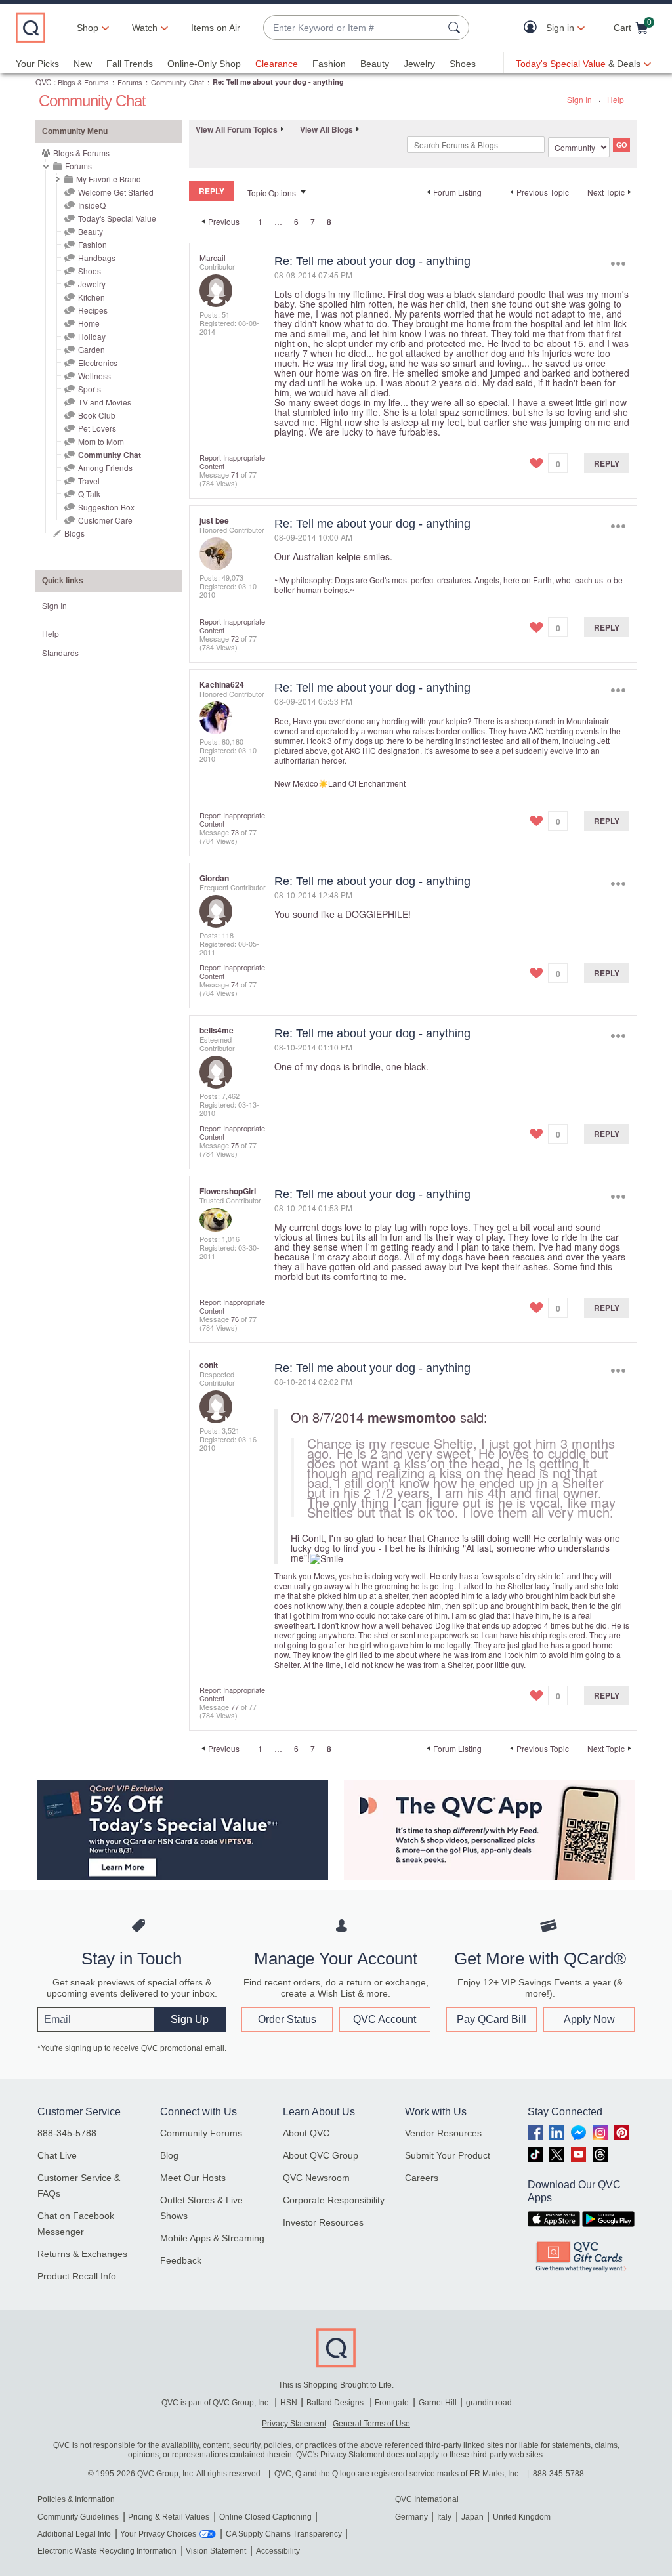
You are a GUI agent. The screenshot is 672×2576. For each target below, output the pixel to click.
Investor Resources (323, 2222)
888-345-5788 (67, 2133)
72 (235, 638)
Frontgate (392, 2403)
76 (235, 1319)
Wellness (94, 376)
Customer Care (105, 520)
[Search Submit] (456, 28)
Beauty (375, 64)
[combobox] (353, 28)
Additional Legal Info (74, 2534)
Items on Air (216, 28)
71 (235, 474)
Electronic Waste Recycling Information (107, 2551)
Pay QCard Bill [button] (492, 2019)
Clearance (277, 64)
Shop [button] (88, 28)
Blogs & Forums (83, 82)
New (83, 64)
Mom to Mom (101, 441)
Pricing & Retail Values (169, 2517)
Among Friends (105, 467)
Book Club (97, 415)
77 (235, 1707)
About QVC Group (321, 2155)
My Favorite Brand (109, 179)
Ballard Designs (336, 2403)
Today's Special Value (117, 218)
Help (616, 99)
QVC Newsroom (316, 2178)
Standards (60, 653)
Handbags (97, 258)
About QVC (306, 2133)
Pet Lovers (97, 428)
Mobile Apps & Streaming (212, 2238)
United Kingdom (522, 2517)
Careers (422, 2178)
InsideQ (92, 205)
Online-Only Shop (204, 64)
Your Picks (37, 64)
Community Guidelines (78, 2517)
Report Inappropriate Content (232, 462)
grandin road (489, 2403)
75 (235, 1145)
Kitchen (92, 297)
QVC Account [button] (385, 2019)
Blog (169, 2155)
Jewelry (419, 64)
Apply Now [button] (589, 2019)
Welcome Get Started (116, 192)
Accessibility (278, 2551)
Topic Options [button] (272, 193)
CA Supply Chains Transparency (284, 2534)
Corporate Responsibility (334, 2200)
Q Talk (89, 494)
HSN (289, 2403)
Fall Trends (130, 64)
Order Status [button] (287, 2019)
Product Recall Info (77, 2276)
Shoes (463, 64)
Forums (130, 82)
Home (89, 323)
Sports (90, 389)
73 (235, 832)
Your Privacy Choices (158, 2534)
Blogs (74, 533)
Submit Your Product (448, 2155)
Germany (411, 2517)
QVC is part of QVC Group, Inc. (216, 2403)
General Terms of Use (371, 2424)
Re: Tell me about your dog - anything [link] (278, 82)
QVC (44, 82)
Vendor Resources (443, 2133)
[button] (533, 28)
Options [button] (618, 264)
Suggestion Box (106, 507)
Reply (607, 463)
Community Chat (178, 82)
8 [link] (329, 222)
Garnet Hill (438, 2403)
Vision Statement (216, 2551)
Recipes (93, 310)
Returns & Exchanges (82, 2254)
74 (235, 984)
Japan (472, 2517)
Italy (444, 2517)
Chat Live (57, 2155)
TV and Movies (105, 402)
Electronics (98, 363)
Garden (92, 349)
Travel (89, 481)
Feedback (181, 2260)
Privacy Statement (294, 2424)
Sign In (579, 99)
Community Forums (201, 2133)
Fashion (329, 64)
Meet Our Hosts (193, 2178)
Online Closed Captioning (265, 2517)
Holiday (92, 336)
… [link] (278, 221)
